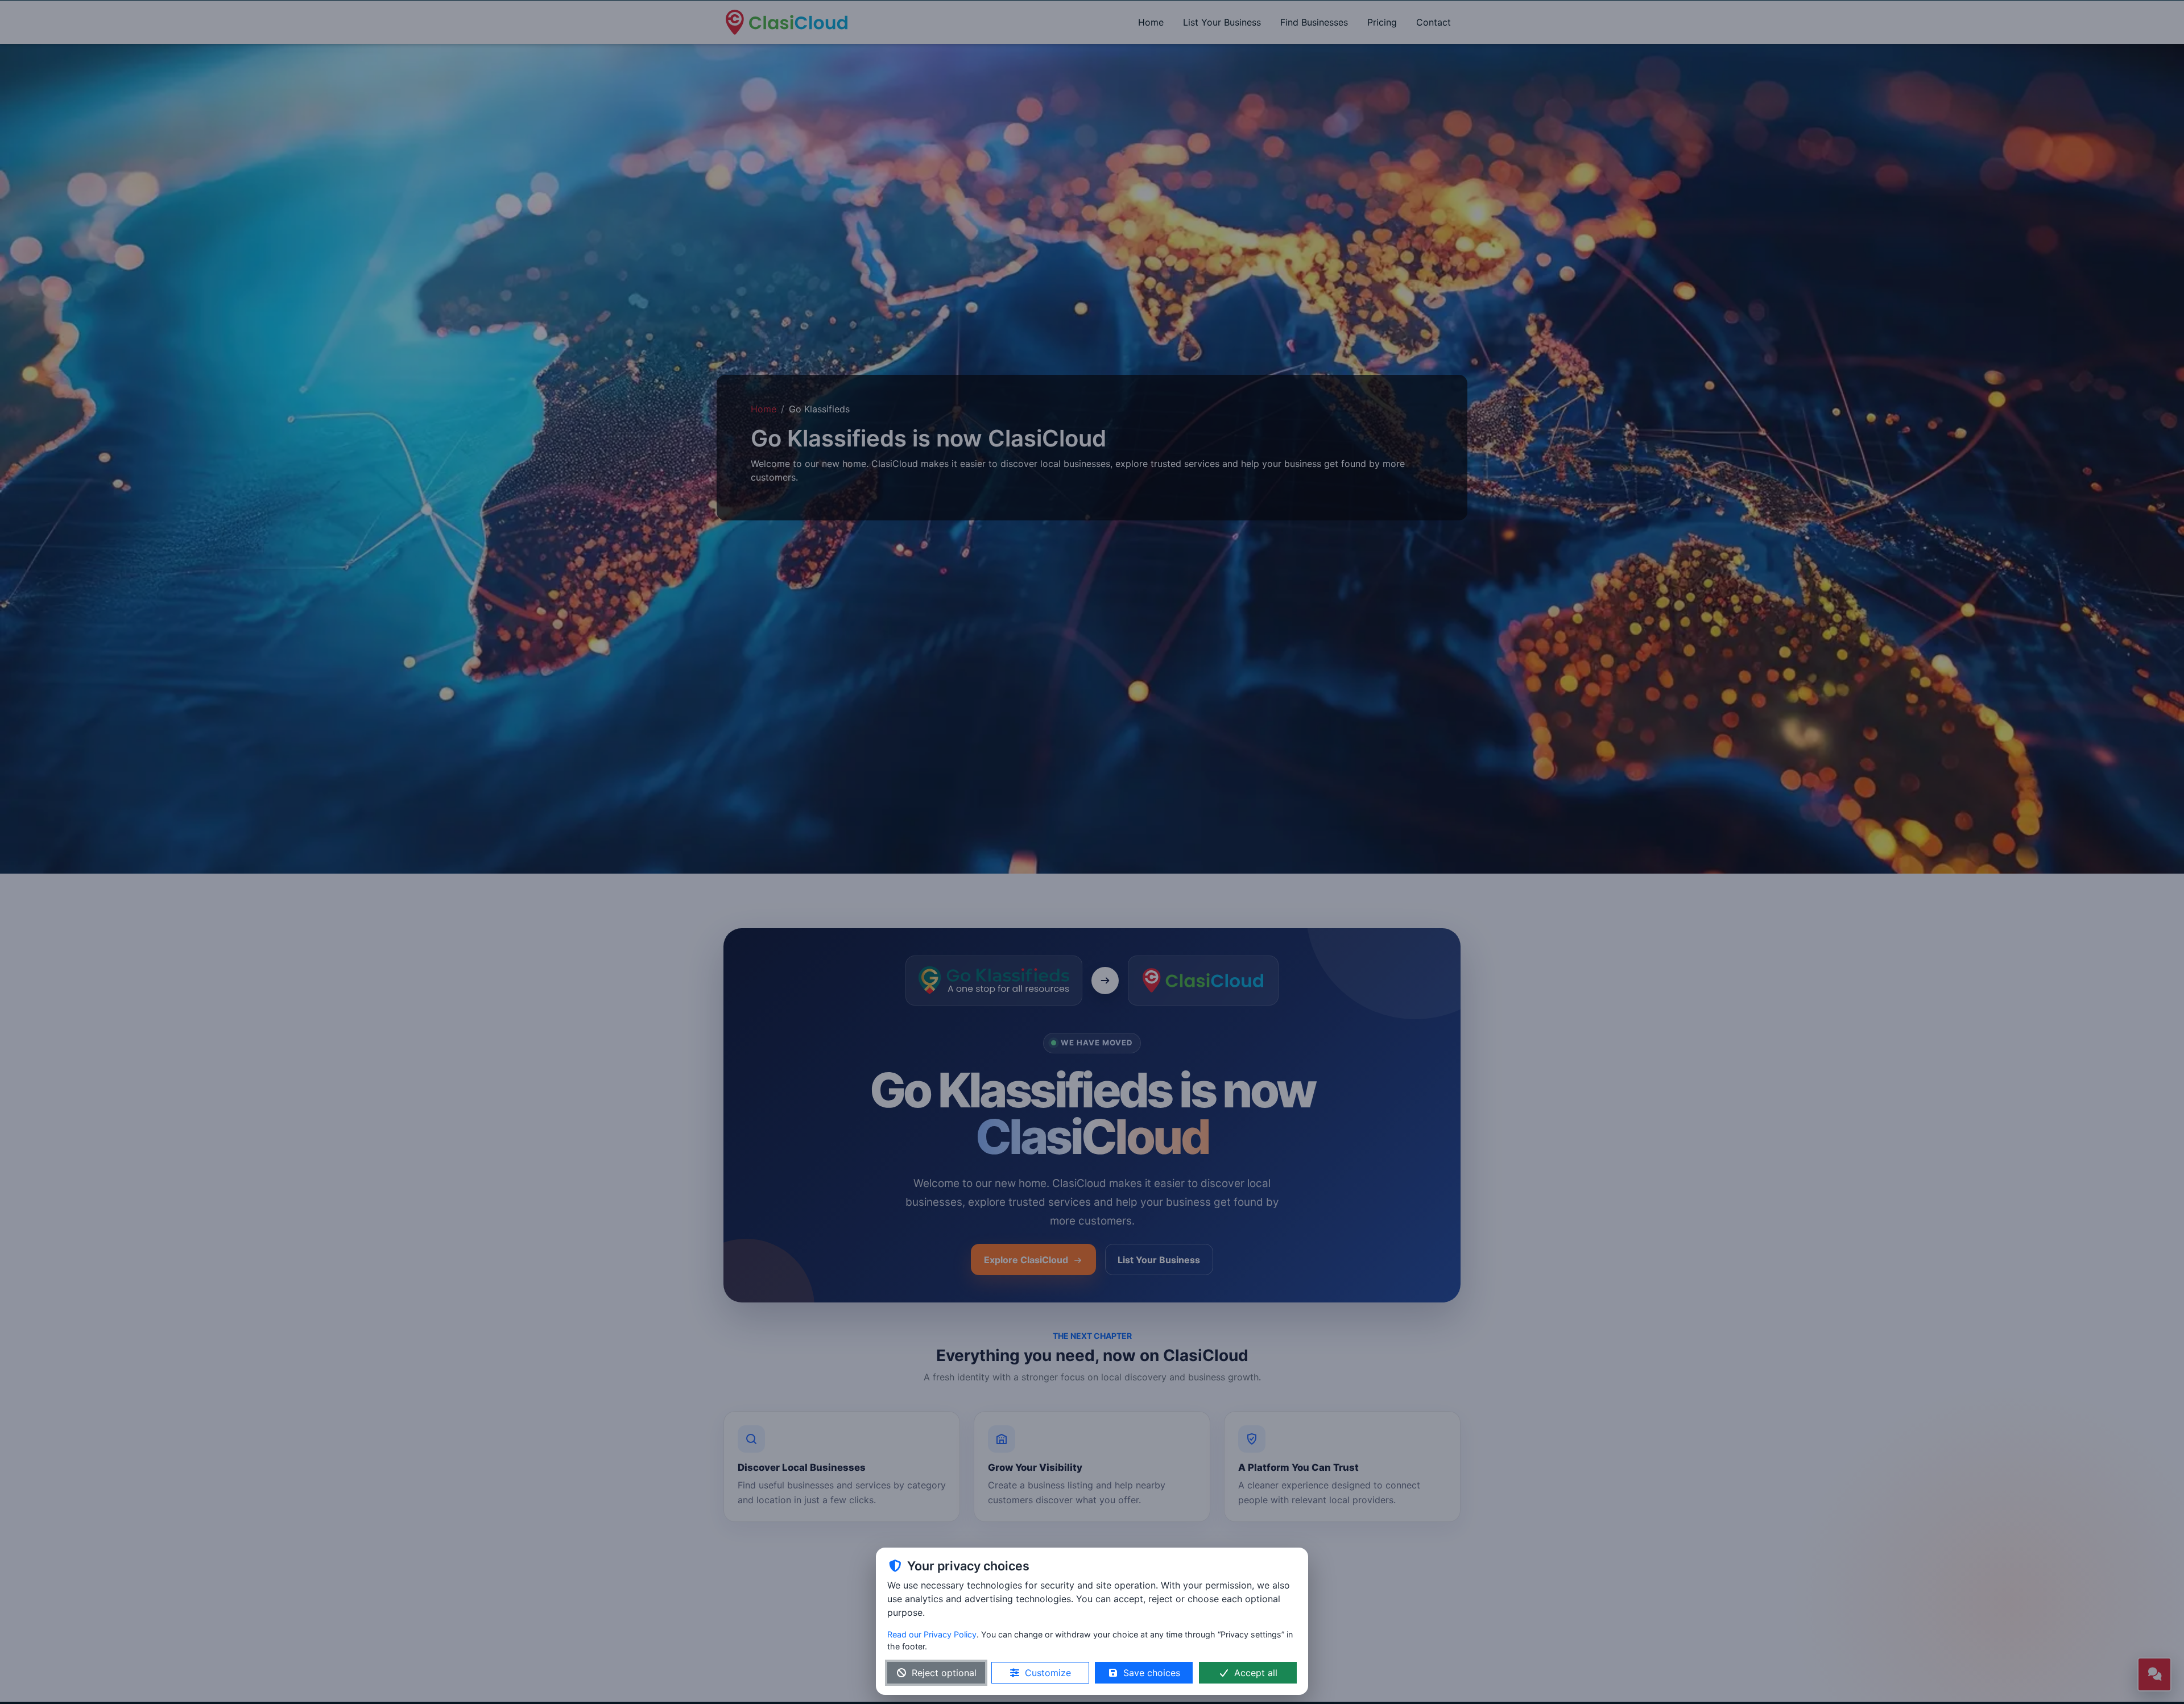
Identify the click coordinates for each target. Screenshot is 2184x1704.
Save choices (1152, 1673)
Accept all (1256, 1673)
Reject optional (944, 1673)
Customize (1048, 1673)
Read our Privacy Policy (932, 1634)
